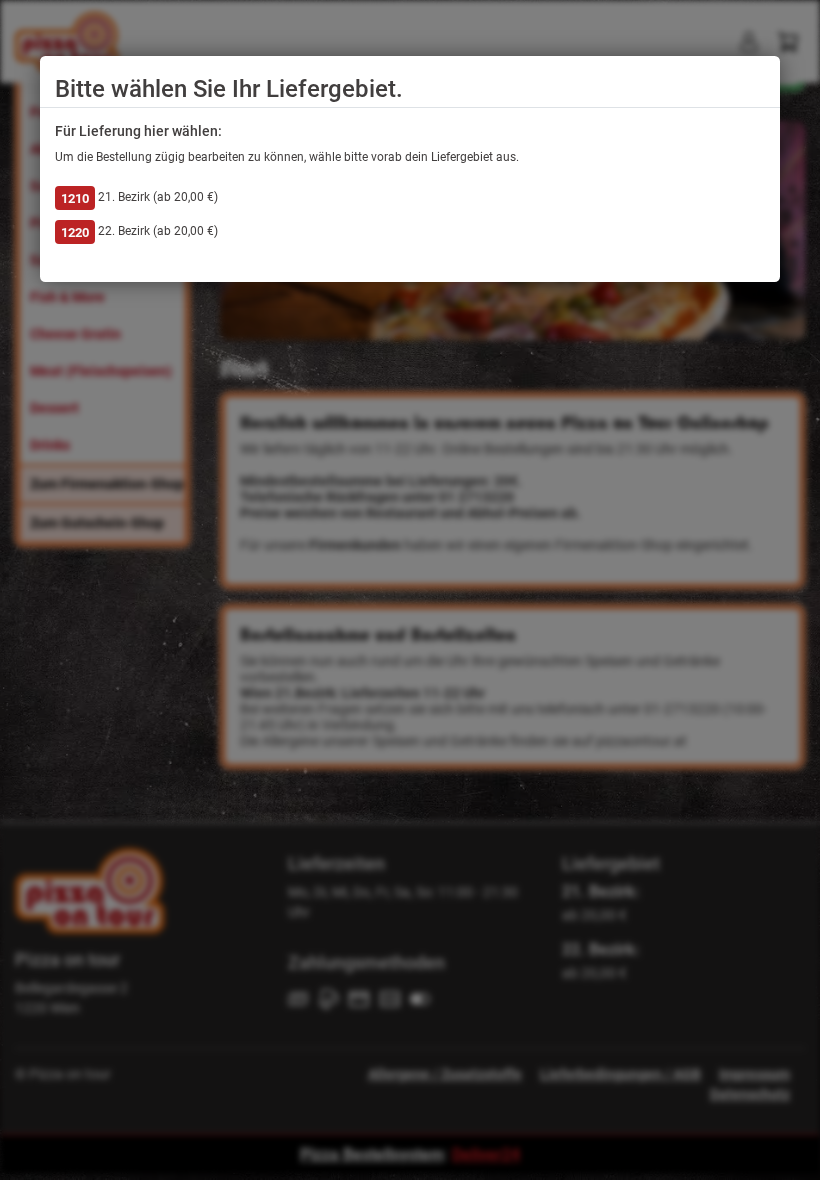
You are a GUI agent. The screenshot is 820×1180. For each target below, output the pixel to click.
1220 (75, 232)
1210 (75, 198)
